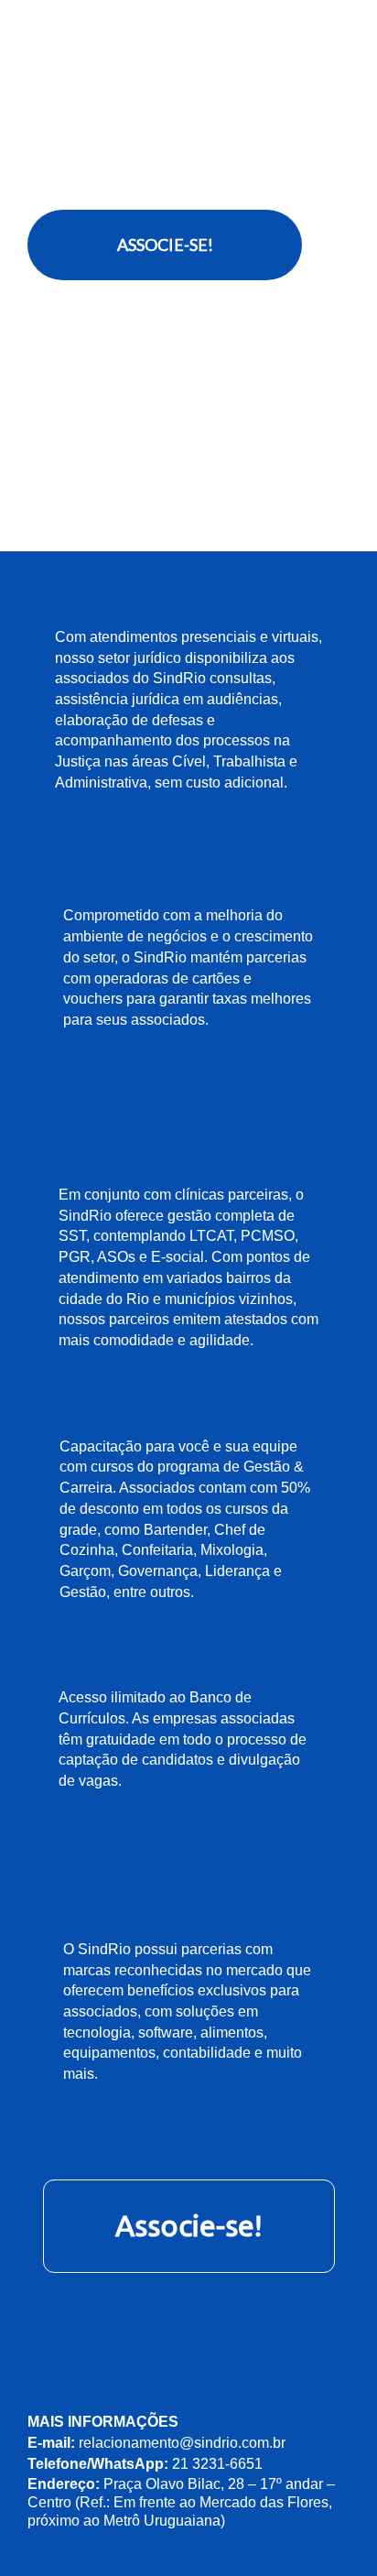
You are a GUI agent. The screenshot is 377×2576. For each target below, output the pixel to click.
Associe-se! (188, 2225)
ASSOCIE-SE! (165, 245)
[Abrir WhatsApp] (331, 2530)
